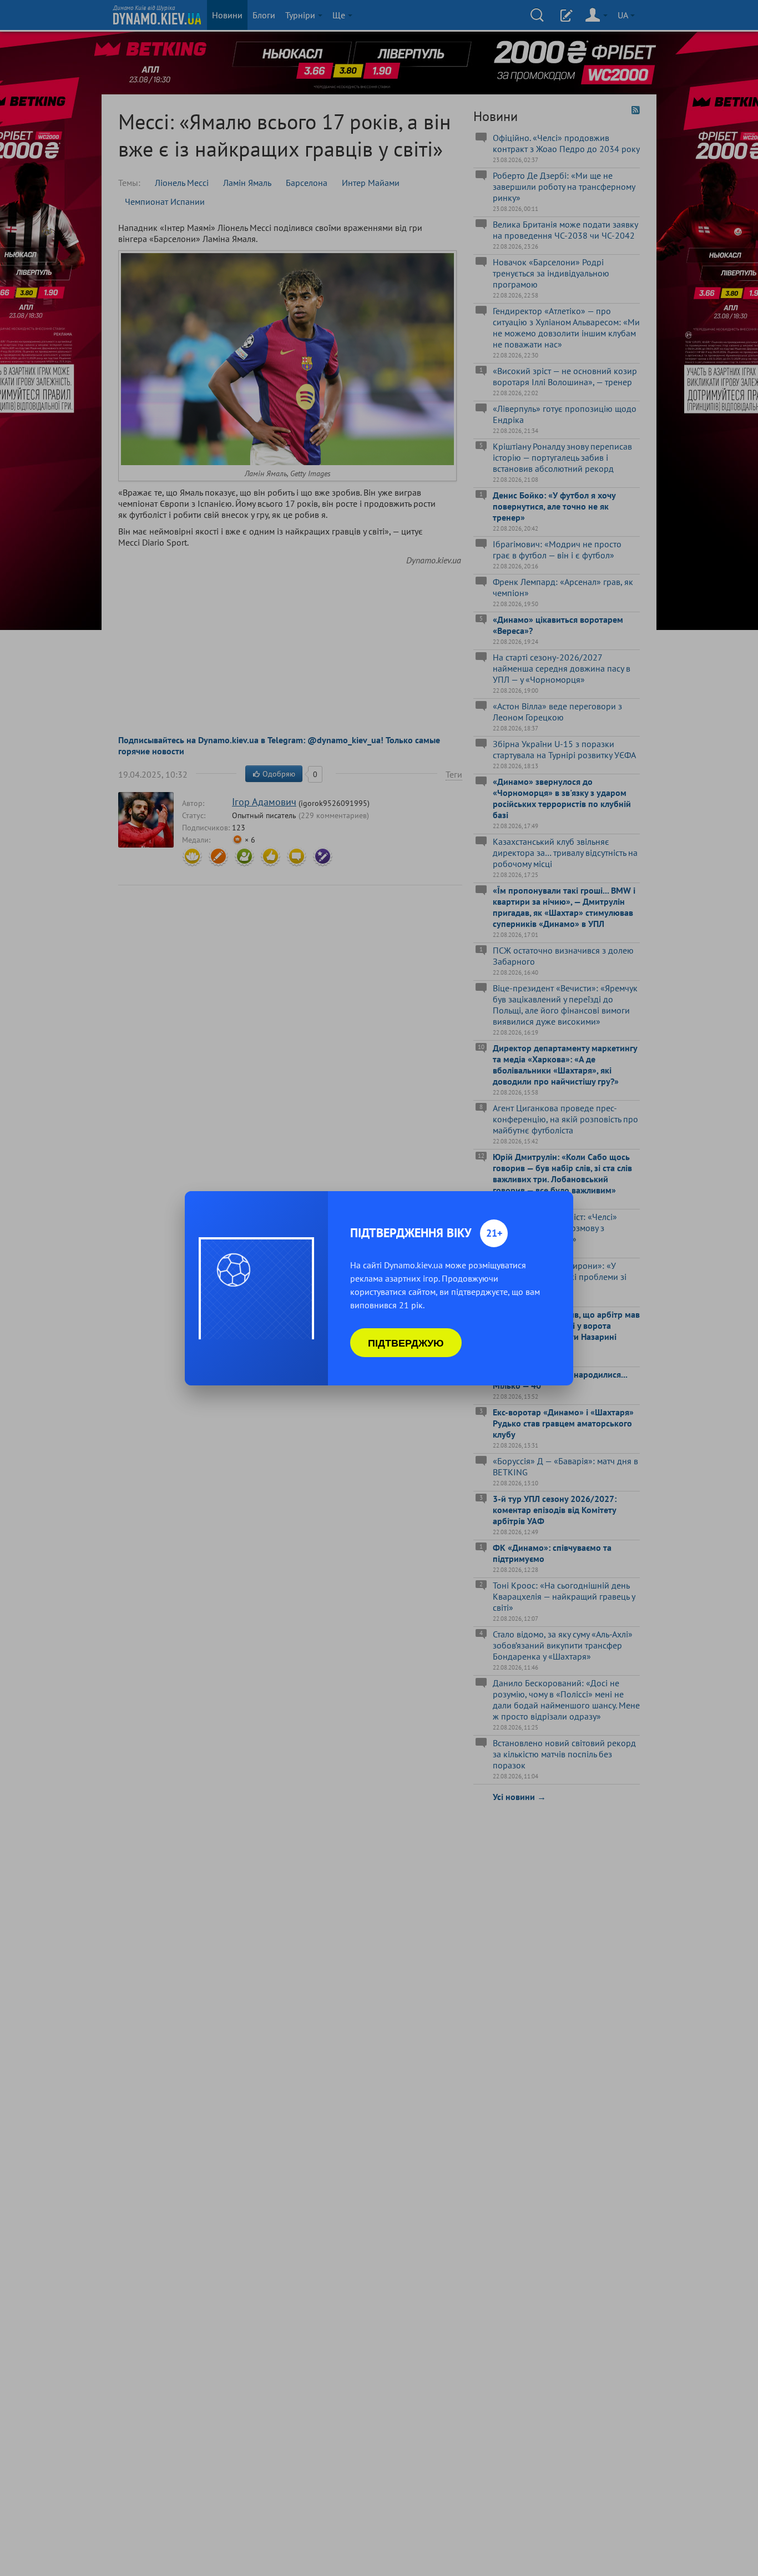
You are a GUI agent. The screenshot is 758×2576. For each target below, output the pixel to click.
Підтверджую (406, 1343)
